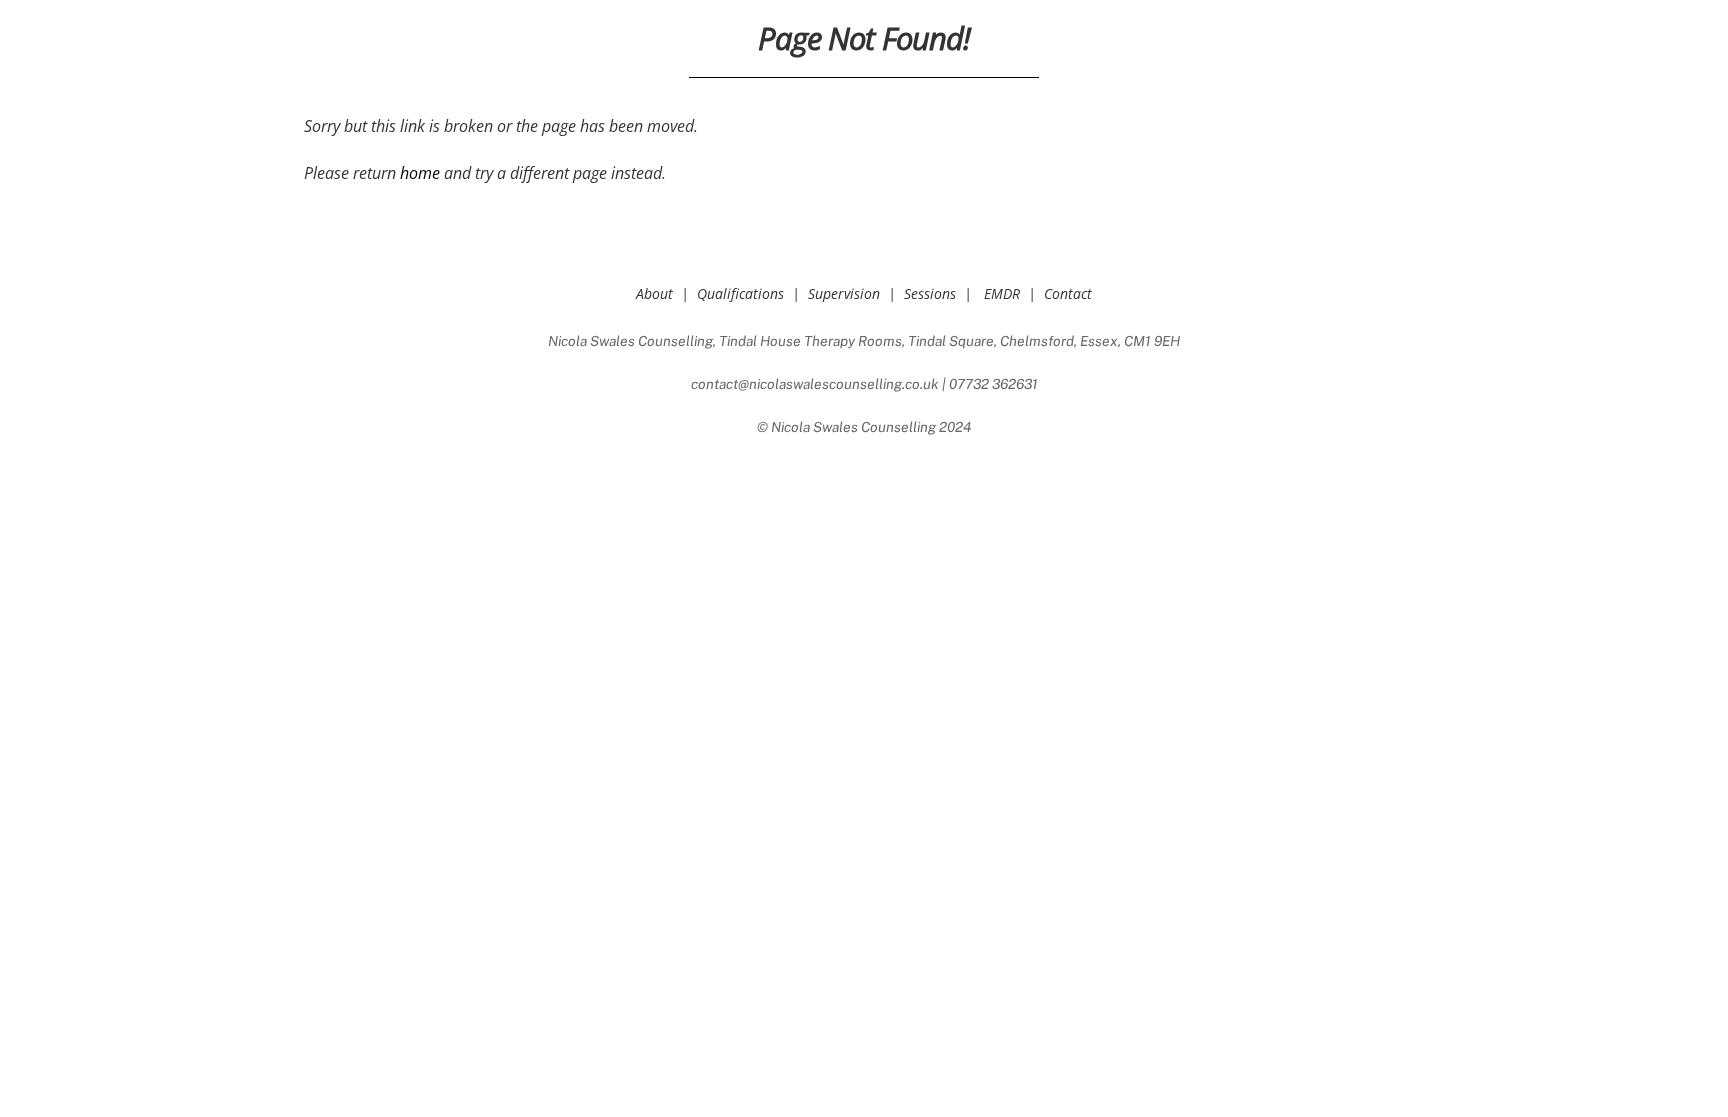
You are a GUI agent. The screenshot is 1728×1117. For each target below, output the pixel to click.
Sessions (930, 293)
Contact (1068, 293)
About (654, 293)
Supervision (844, 293)
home (420, 173)
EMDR (1002, 293)
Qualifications (740, 293)
